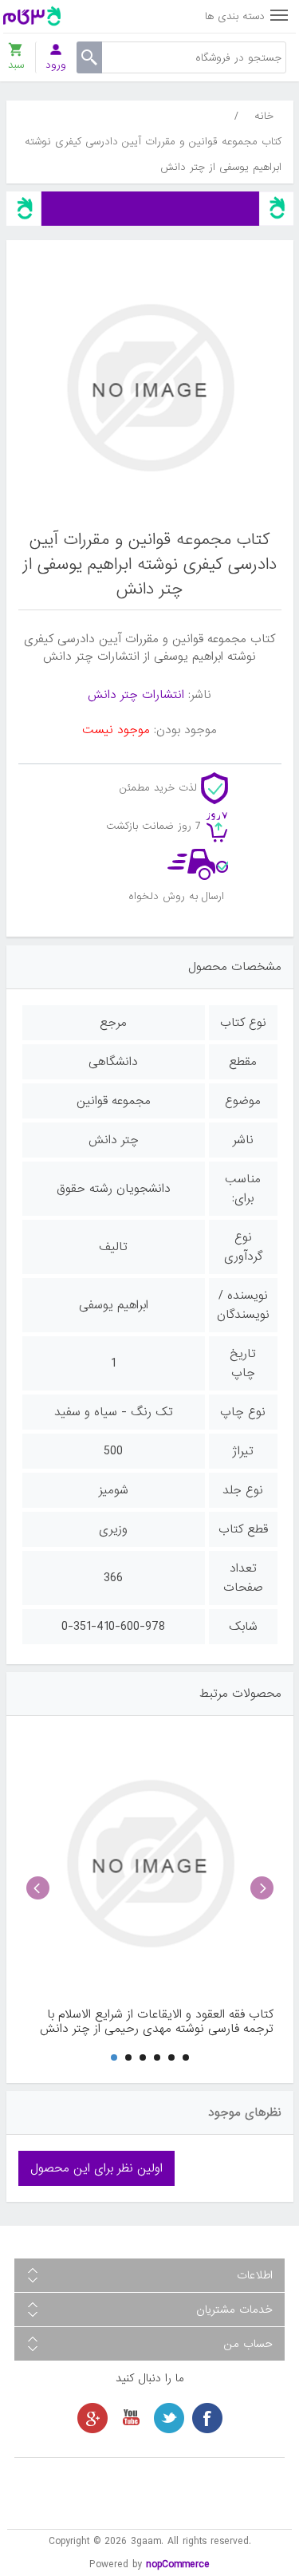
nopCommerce (178, 2564)
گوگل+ (92, 2418)
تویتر (169, 2418)
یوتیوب (131, 2418)
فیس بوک (207, 2418)
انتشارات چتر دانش (136, 695)
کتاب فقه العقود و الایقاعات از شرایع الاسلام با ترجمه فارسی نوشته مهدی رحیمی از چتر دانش (157, 2022)
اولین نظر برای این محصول (96, 2168)
